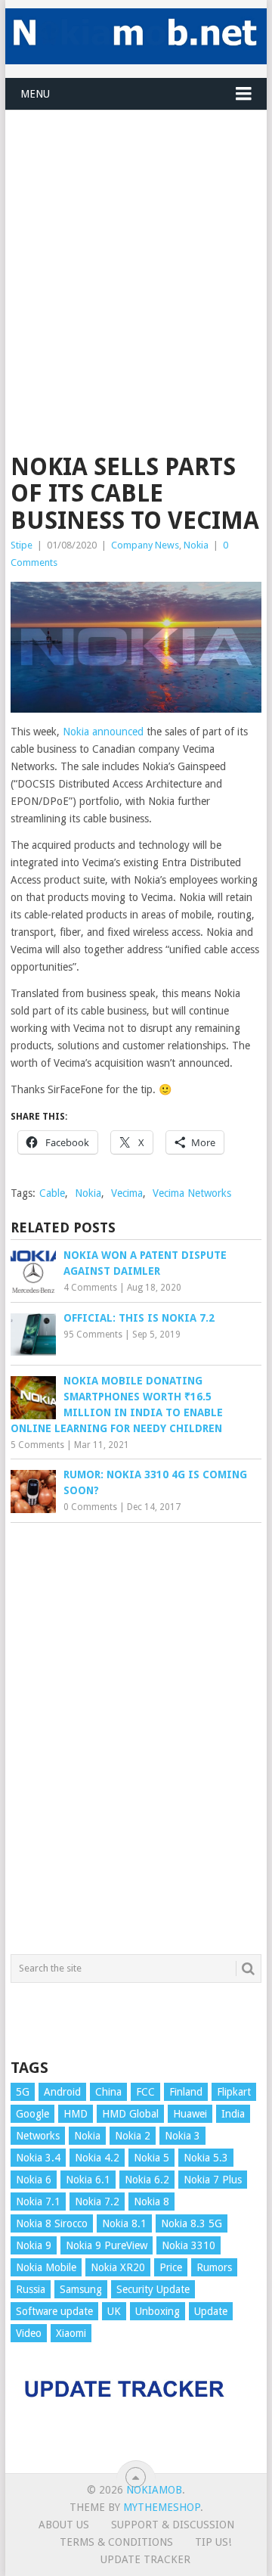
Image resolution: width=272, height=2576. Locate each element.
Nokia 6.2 (147, 2180)
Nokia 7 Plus (213, 2180)
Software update (54, 2311)
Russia (31, 2289)
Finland (186, 2092)
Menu (35, 94)
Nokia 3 (182, 2136)
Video (29, 2333)
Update (211, 2311)
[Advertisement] (136, 247)
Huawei (190, 2114)
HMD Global (130, 2114)
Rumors (214, 2267)
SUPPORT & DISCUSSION (173, 2525)
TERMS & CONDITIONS (116, 2542)
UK (114, 2311)
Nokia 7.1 (38, 2202)
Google (32, 2114)
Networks (38, 2136)
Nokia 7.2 (97, 2202)
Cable (52, 1193)
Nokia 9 (34, 2245)
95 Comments (93, 1335)
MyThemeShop (162, 2507)
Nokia (196, 545)
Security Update (153, 2289)
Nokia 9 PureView (107, 2245)
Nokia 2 (133, 2136)
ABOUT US (64, 2525)
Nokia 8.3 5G (192, 2223)
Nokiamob (154, 2490)
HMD (76, 2114)
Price (171, 2267)
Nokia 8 (151, 2202)
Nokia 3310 (189, 2245)
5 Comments (37, 1445)
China (108, 2092)
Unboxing (158, 2311)
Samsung (81, 2289)
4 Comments (90, 1288)
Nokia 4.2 (97, 2158)
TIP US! (213, 2542)
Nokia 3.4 (38, 2158)
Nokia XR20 (118, 2267)
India (233, 2114)
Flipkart (234, 2092)
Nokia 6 (34, 2180)
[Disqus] (136, 1735)
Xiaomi (71, 2333)
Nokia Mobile (46, 2267)
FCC (145, 2092)
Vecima (127, 1193)
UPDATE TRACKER (145, 2559)
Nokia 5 (151, 2158)
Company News (145, 545)
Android (62, 2092)
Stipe (22, 545)
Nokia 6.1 (88, 2180)
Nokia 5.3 (206, 2158)
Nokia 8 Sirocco (52, 2223)
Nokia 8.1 (124, 2223)
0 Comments (90, 1507)
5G (23, 2092)
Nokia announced (103, 732)
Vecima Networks (192, 1193)
